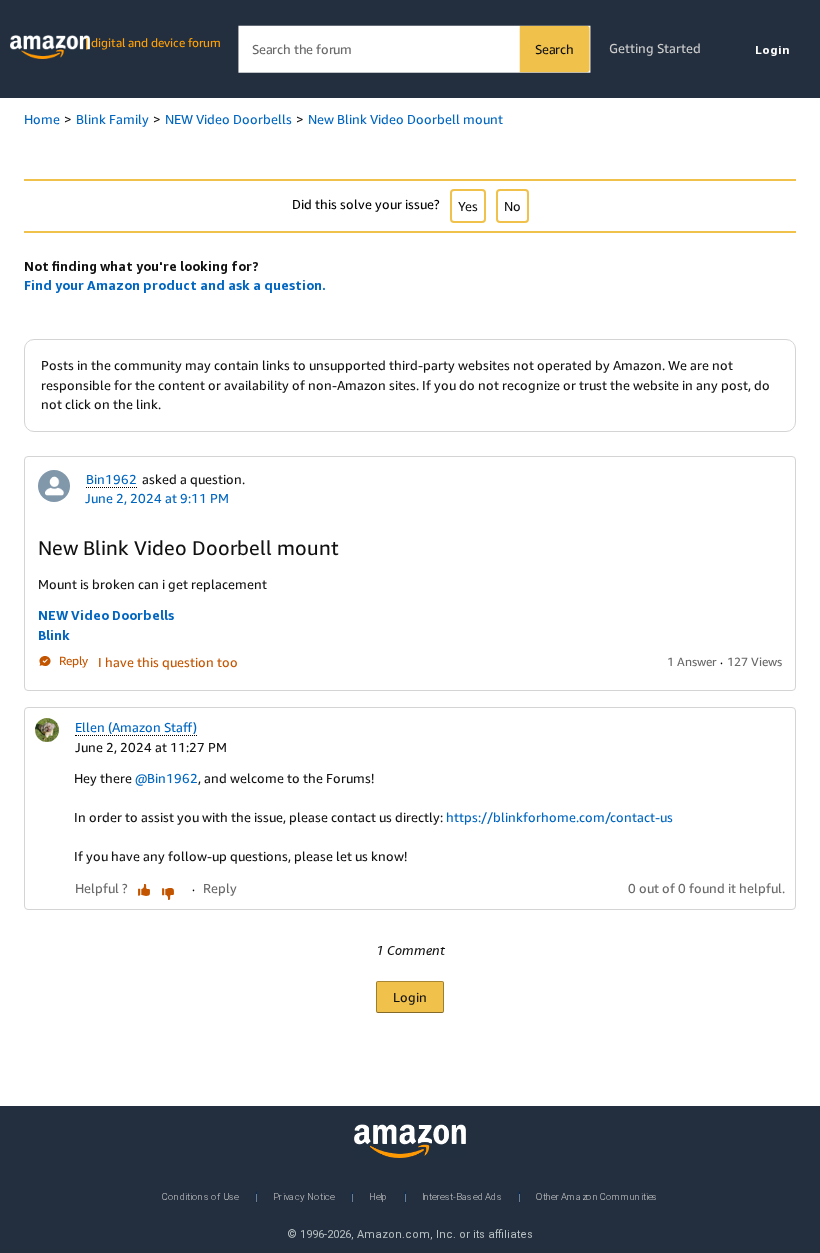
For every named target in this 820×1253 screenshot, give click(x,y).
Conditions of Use (200, 1195)
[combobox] (413, 49)
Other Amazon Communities (597, 1195)
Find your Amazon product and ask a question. (175, 285)
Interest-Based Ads (462, 1195)
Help (378, 1195)
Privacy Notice (304, 1195)
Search (554, 49)
